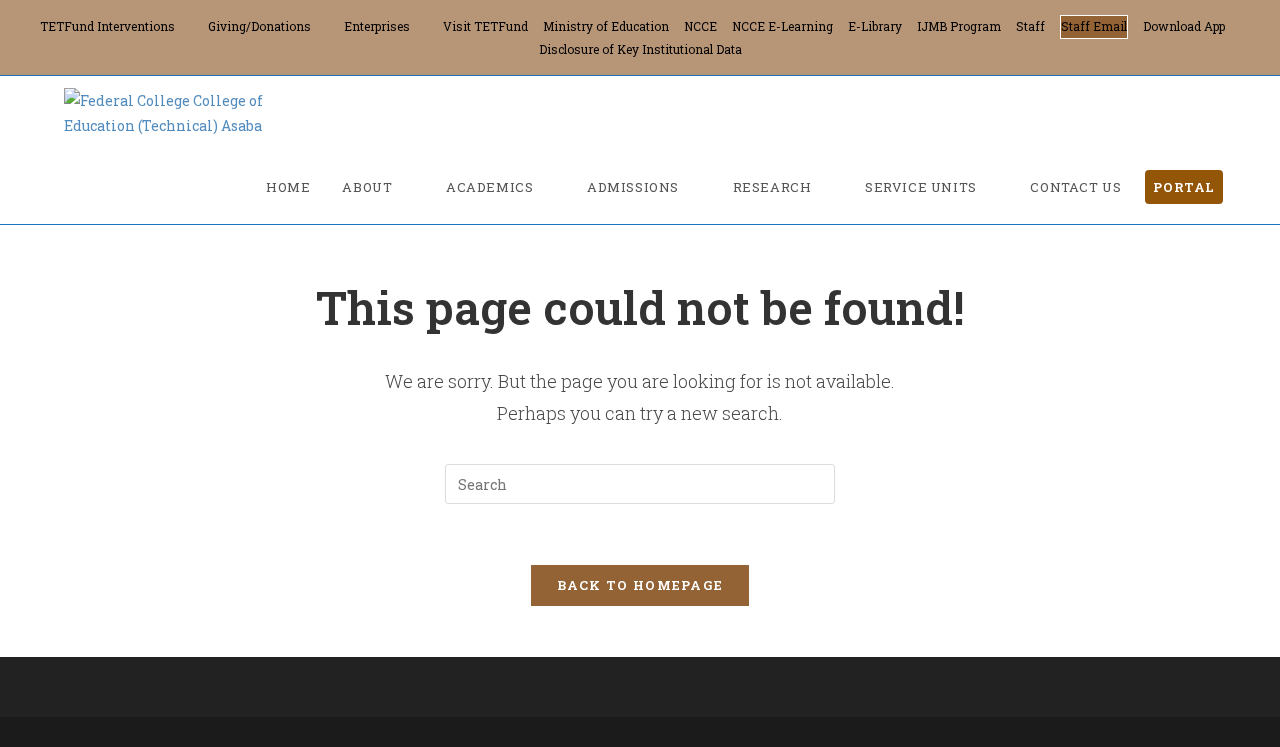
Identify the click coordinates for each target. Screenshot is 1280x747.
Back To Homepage (640, 585)
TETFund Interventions (107, 26)
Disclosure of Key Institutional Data (640, 49)
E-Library (875, 26)
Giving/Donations (259, 26)
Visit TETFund (485, 26)
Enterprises (377, 26)
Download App (1184, 26)
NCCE (700, 26)
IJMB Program (959, 26)
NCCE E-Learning (782, 26)
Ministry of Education (606, 26)
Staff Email (1094, 26)
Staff (1030, 26)
